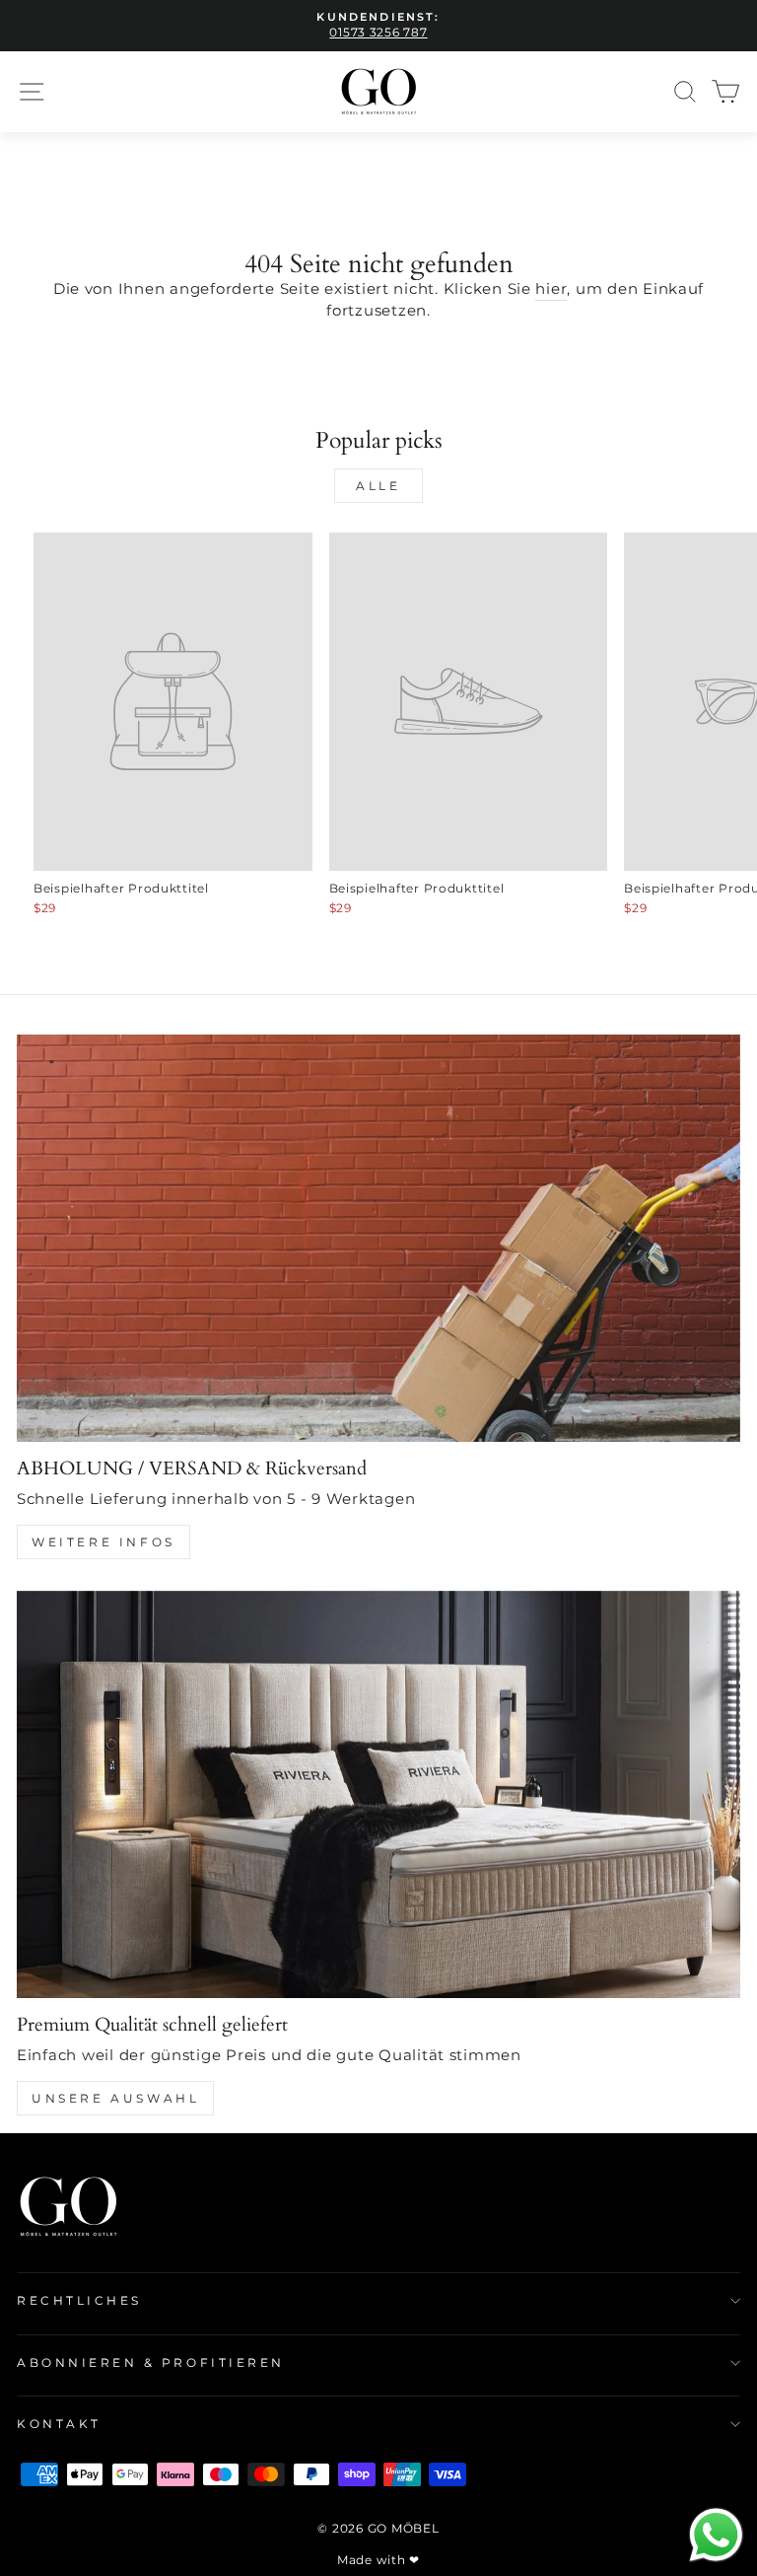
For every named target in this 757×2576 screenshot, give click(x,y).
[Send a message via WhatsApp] (716, 2535)
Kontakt (59, 2424)
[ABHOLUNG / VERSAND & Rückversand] (378, 1238)
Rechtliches (79, 2301)
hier (551, 289)
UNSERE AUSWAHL (115, 2098)
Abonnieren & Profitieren (151, 2363)
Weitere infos (103, 1542)
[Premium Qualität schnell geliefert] (378, 1794)
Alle (378, 486)
